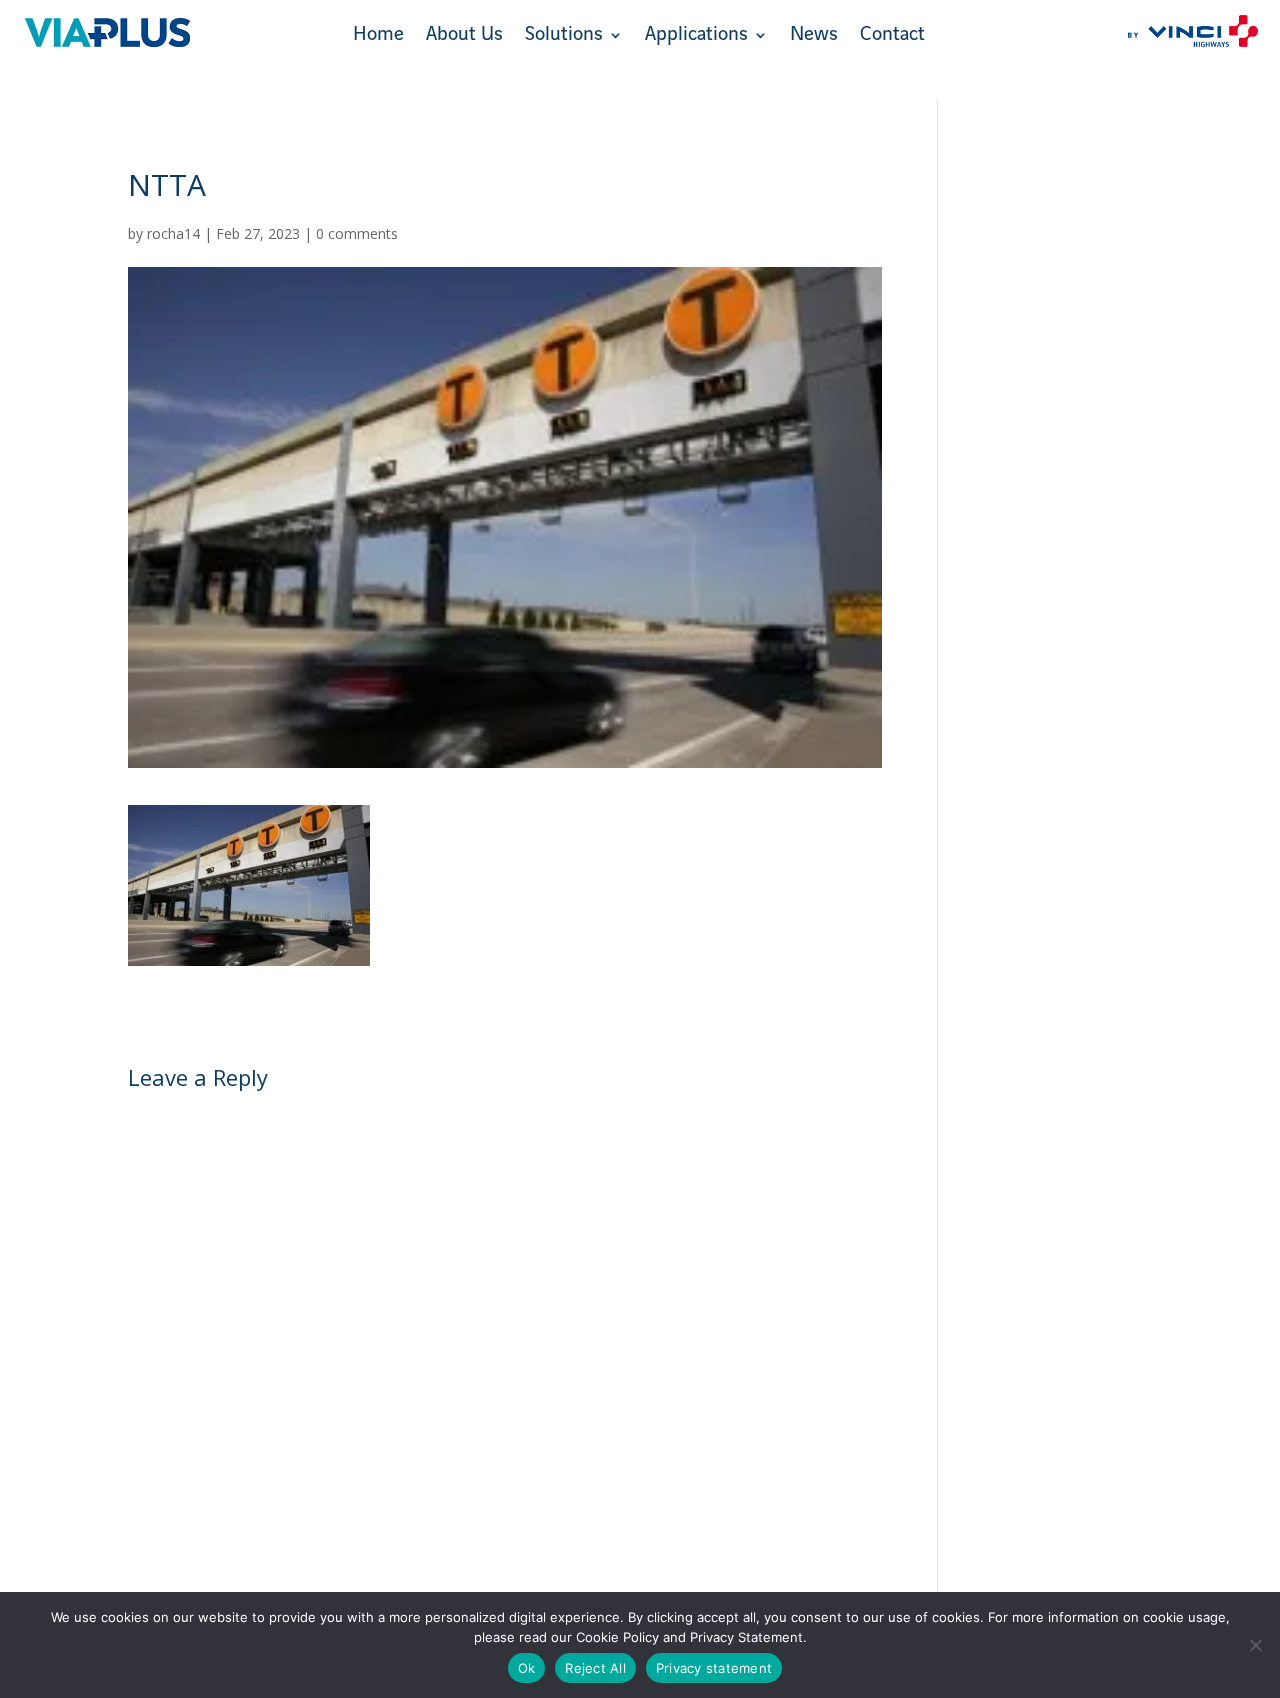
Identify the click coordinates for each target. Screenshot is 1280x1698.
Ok (527, 1668)
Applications (696, 36)
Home (378, 36)
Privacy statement (714, 1668)
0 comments (357, 233)
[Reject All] (1255, 1645)
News (814, 36)
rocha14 (173, 233)
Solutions (564, 36)
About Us (464, 36)
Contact (892, 36)
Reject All (595, 1668)
